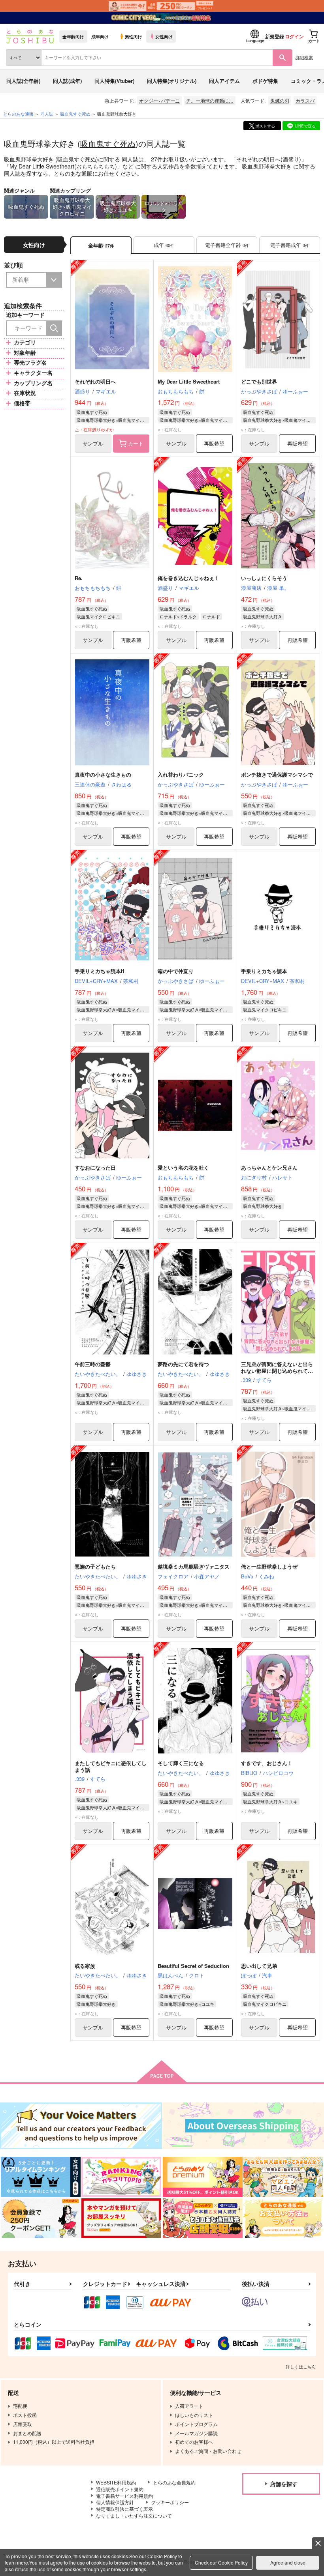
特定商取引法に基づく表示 (124, 2509)
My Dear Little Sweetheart (42, 166)
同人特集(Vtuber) (114, 81)
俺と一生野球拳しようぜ (269, 1566)
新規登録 (275, 36)
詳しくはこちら (301, 2366)
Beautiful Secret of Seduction (193, 1966)
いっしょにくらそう (264, 578)
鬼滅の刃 (280, 100)
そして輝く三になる (181, 1763)
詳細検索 (304, 57)
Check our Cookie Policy (221, 2562)
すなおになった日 (95, 1167)
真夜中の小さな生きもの (103, 774)
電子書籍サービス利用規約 (124, 2496)
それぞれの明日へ (258, 159)
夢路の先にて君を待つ (183, 1364)
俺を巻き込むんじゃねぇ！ (188, 578)
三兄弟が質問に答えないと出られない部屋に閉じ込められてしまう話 (277, 1371)
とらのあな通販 (18, 114)
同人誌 (47, 114)
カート (136, 443)
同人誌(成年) (67, 81)
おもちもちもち (96, 166)
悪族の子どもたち (95, 1566)
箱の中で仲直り (176, 971)
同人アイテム (224, 81)
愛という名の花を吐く (183, 1167)
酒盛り (291, 159)
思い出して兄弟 (259, 1966)
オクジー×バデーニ (159, 100)
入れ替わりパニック (181, 774)
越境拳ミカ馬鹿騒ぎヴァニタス (194, 1566)
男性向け (134, 36)
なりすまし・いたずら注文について (134, 2515)
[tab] (164, 245)
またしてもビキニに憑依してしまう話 (111, 1766)
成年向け (100, 36)
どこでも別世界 (259, 381)
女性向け (164, 36)
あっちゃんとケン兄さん (269, 1167)
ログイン (294, 36)
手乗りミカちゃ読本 (264, 971)
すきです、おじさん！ (267, 1763)
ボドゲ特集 (265, 81)
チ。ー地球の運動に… (210, 100)
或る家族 (85, 1966)
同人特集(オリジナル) (172, 81)
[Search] (54, 328)
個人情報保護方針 (115, 2502)
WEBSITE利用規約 (116, 2482)
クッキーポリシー (170, 2502)
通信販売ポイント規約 (120, 2489)
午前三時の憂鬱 (93, 1364)
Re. (79, 578)
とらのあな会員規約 (174, 2482)
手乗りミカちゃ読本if (99, 971)
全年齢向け (73, 36)
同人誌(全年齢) (23, 81)
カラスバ (305, 100)
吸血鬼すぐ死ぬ (108, 143)
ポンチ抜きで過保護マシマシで (277, 774)
